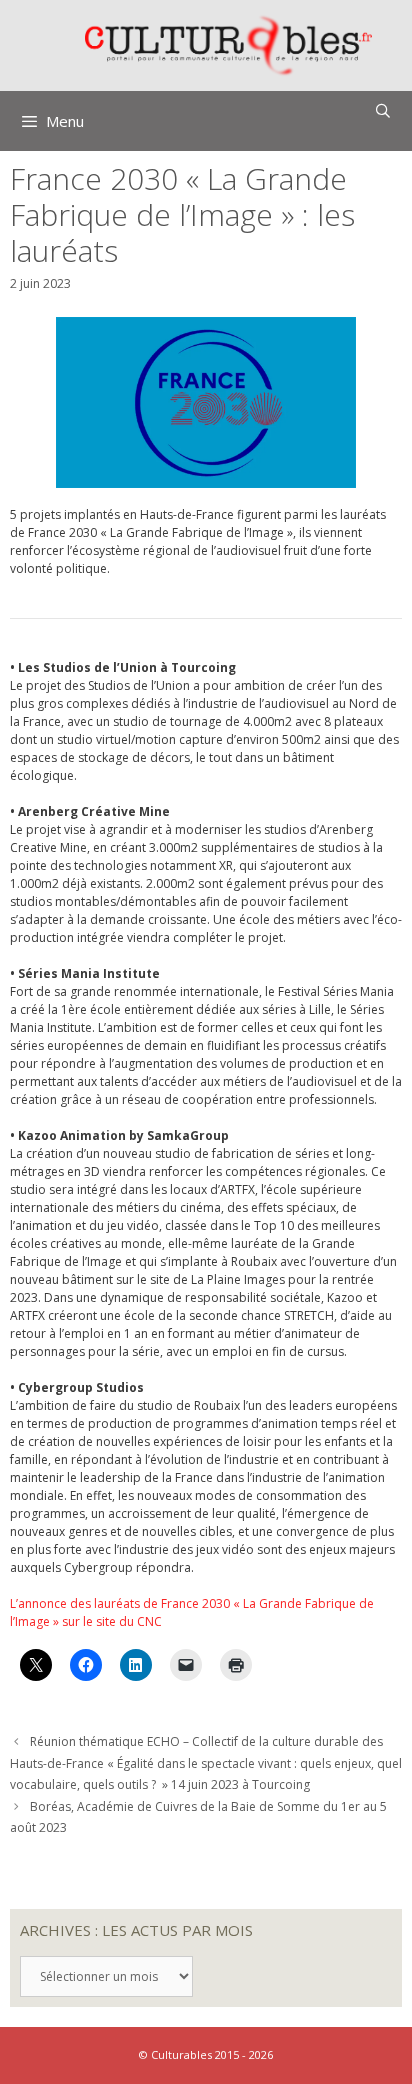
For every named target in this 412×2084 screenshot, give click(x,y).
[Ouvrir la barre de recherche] (383, 111)
